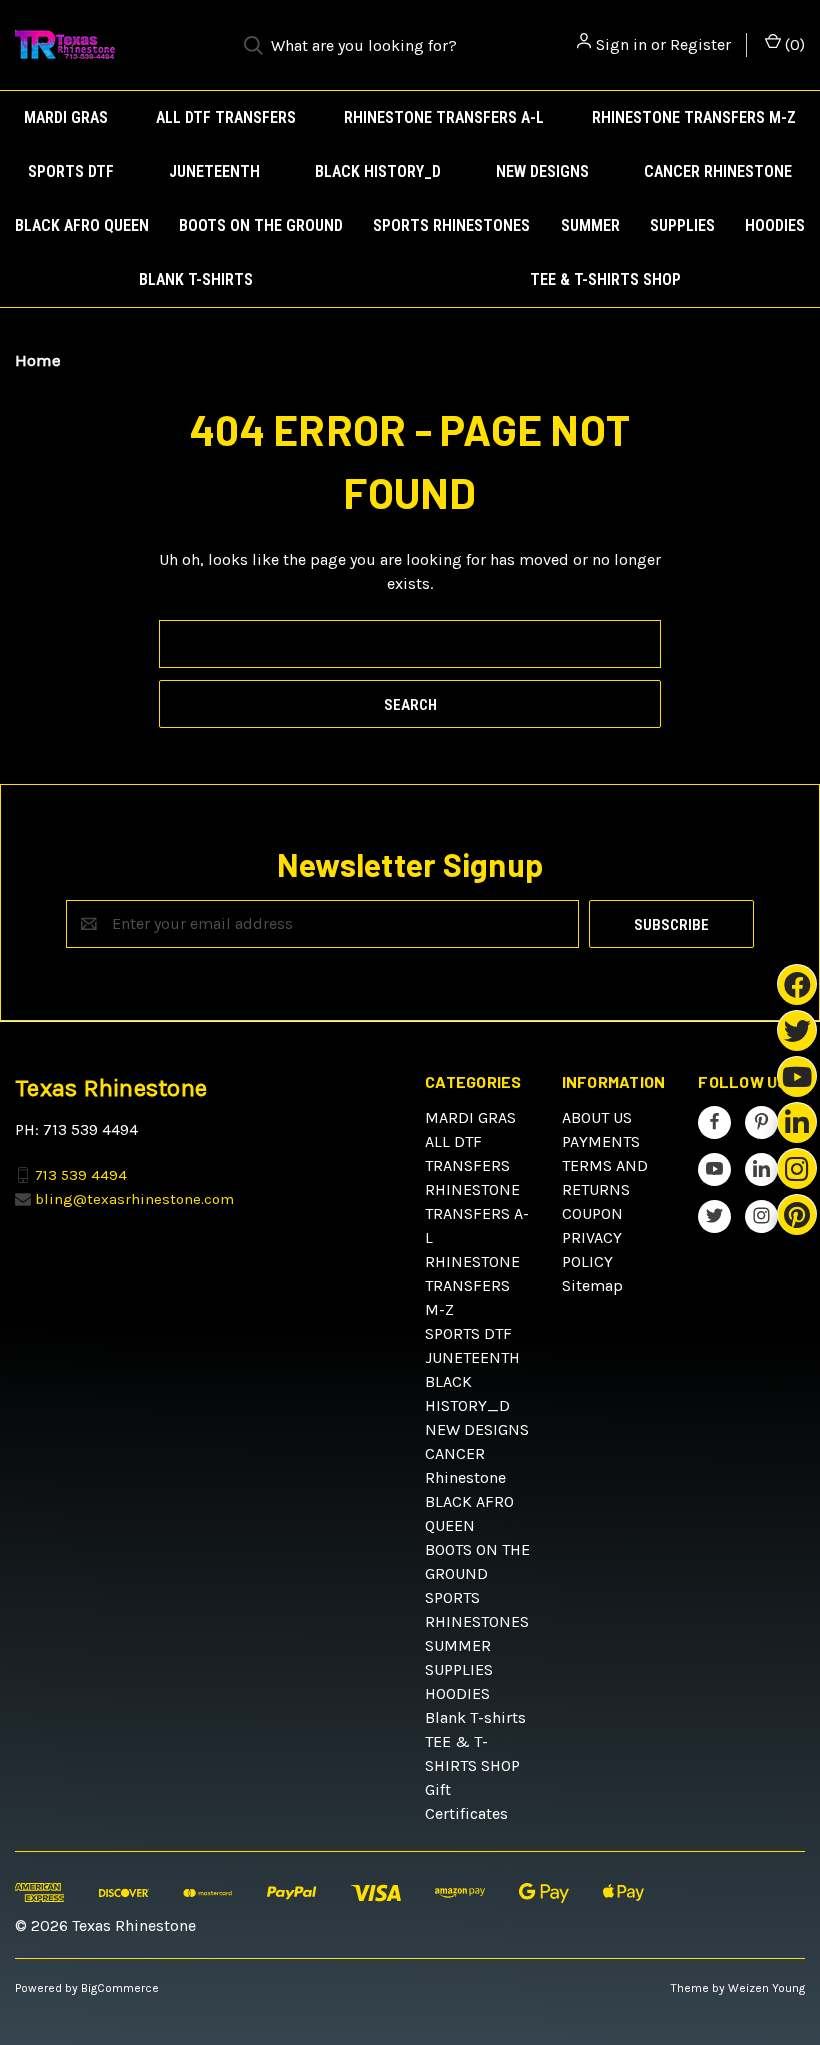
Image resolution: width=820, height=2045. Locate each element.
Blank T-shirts (196, 279)
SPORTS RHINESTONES (451, 225)
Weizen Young (766, 1988)
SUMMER (590, 225)
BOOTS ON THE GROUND (261, 225)
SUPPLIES (682, 225)
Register (700, 44)
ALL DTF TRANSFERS (226, 117)
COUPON (592, 1213)
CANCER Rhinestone (718, 171)
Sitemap (592, 1285)
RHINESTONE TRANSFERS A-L (444, 117)
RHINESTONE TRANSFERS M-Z (694, 117)
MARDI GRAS (66, 117)
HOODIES (775, 225)
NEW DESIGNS (542, 171)
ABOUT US (597, 1117)
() (793, 44)
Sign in (621, 44)
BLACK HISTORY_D (378, 171)
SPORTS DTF (71, 171)
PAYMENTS (601, 1141)
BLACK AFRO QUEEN (82, 225)
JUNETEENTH (214, 171)
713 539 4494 (81, 1174)
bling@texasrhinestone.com (134, 1199)
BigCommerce (120, 1988)
